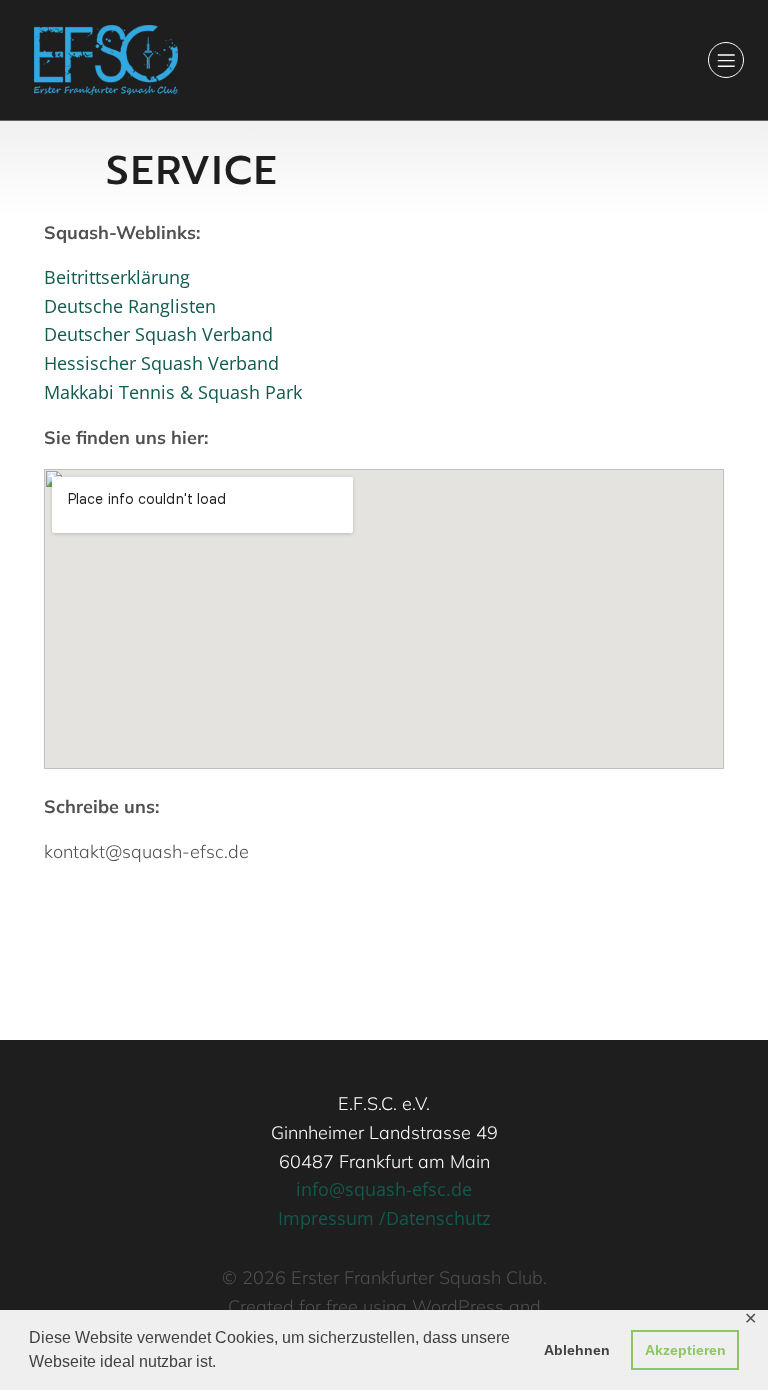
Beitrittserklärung (117, 277)
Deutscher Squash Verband (158, 334)
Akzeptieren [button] (685, 1350)
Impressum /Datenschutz (384, 1218)
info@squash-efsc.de (384, 1189)
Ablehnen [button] (577, 1350)
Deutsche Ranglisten (130, 306)
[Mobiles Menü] (726, 60)
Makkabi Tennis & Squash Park (173, 392)
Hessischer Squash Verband (161, 363)
